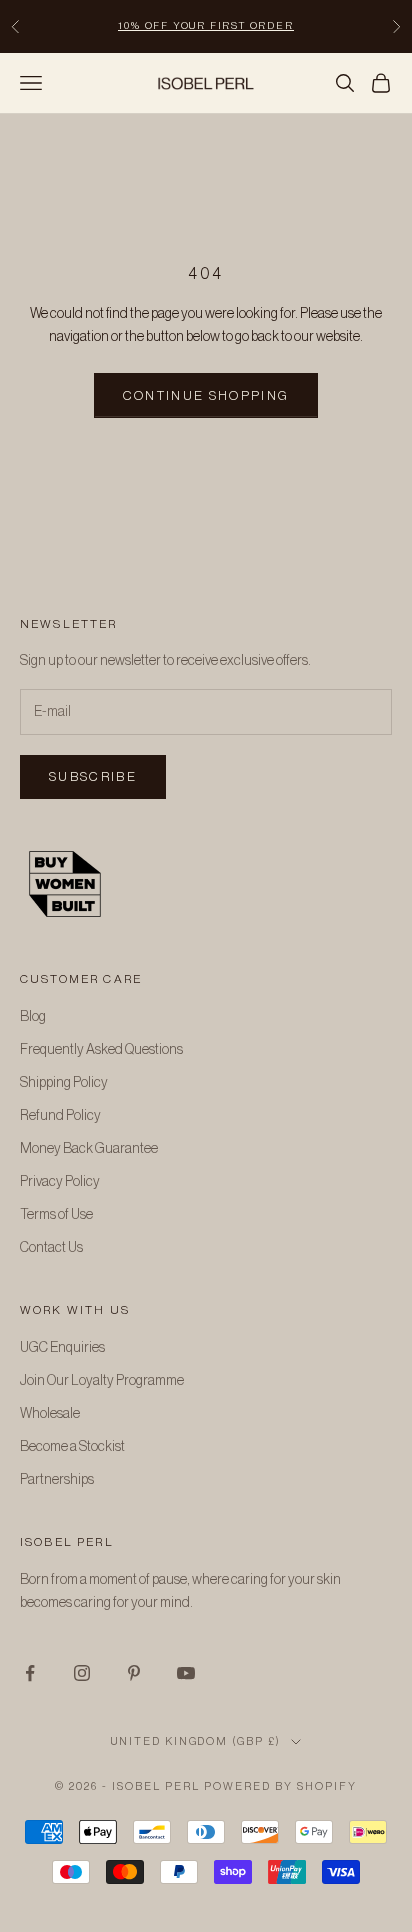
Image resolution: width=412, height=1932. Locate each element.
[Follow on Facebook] (30, 1673)
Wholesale (50, 1414)
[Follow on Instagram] (82, 1673)
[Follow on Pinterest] (134, 1673)
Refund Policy (60, 1116)
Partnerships (57, 1480)
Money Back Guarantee (89, 1149)
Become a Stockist (72, 1447)
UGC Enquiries (62, 1348)
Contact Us (51, 1248)
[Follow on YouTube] (186, 1673)
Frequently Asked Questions (101, 1050)
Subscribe (93, 776)
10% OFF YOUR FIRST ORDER (205, 26)
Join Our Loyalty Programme (102, 1381)
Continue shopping (206, 395)
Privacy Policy (60, 1182)
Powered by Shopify (280, 1786)
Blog (33, 1017)
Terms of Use (56, 1215)
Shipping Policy (64, 1083)
